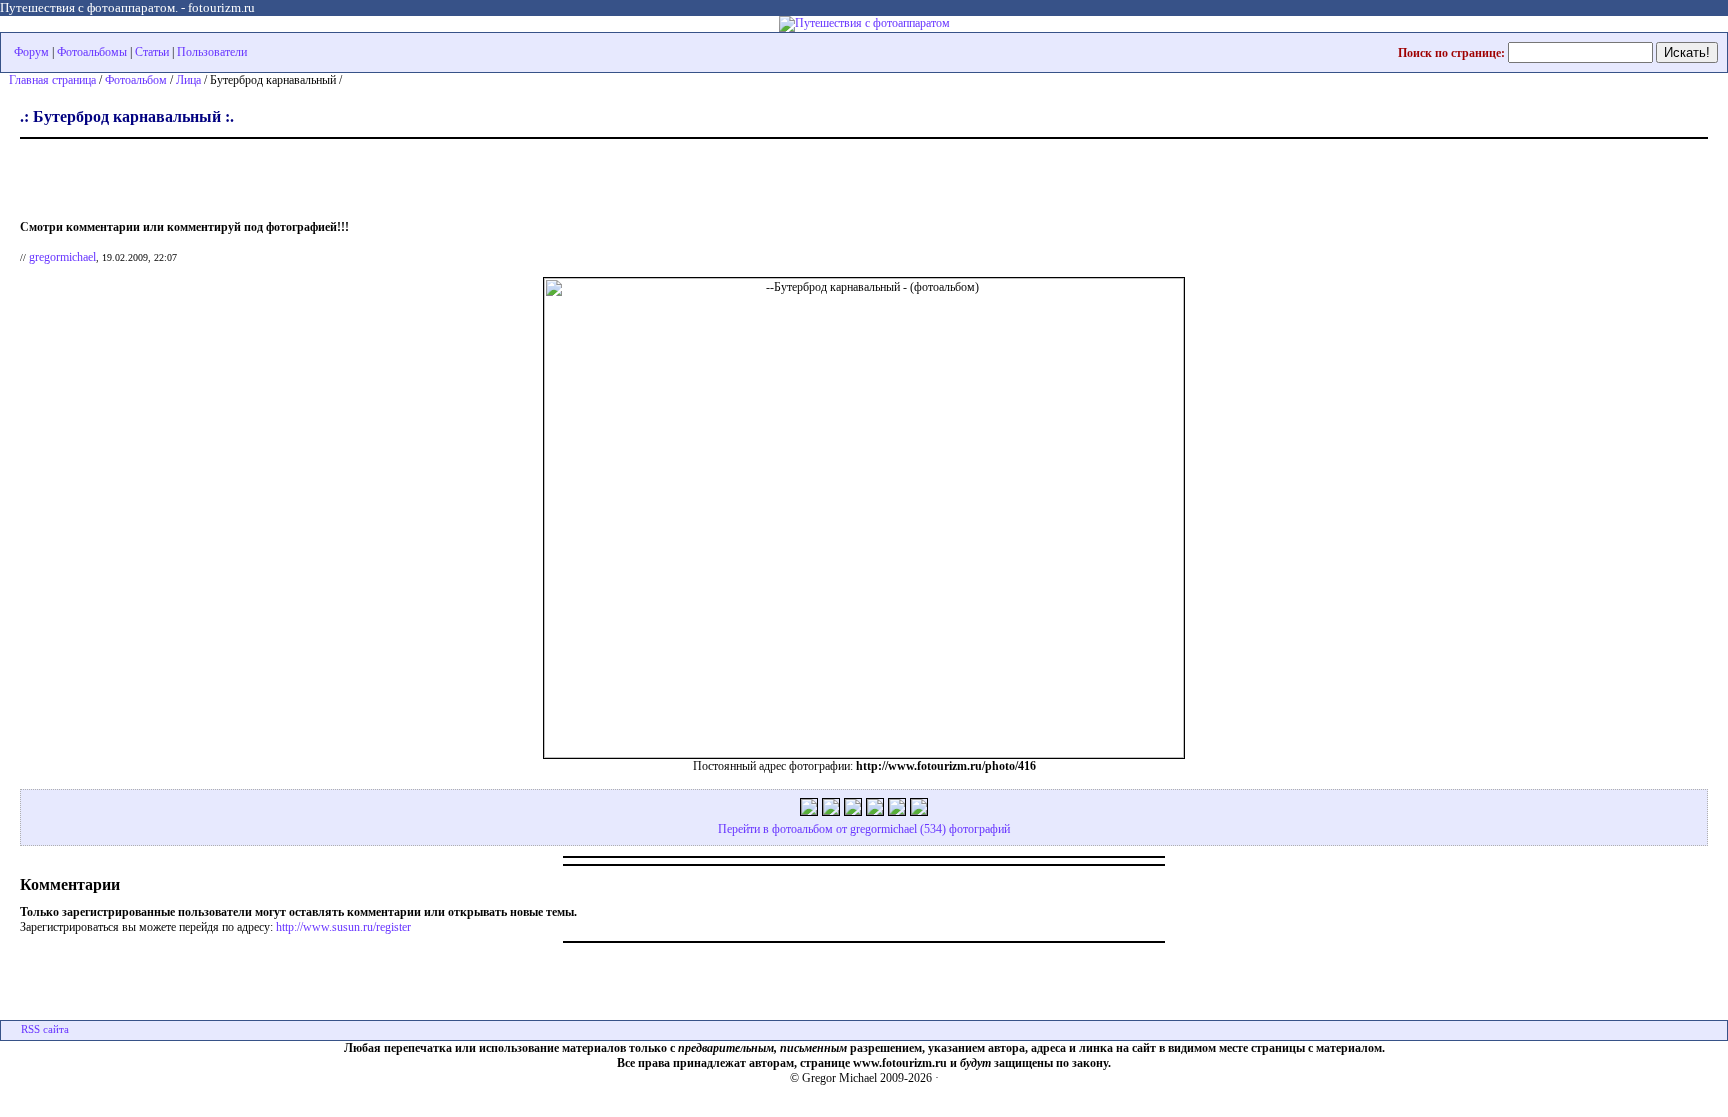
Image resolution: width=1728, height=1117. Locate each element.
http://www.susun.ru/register (343, 927)
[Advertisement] (254, 175)
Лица (188, 80)
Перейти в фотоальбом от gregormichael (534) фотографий (864, 829)
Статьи (152, 52)
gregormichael (62, 257)
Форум (31, 52)
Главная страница (52, 80)
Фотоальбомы (92, 52)
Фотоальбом (136, 80)
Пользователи (212, 52)
